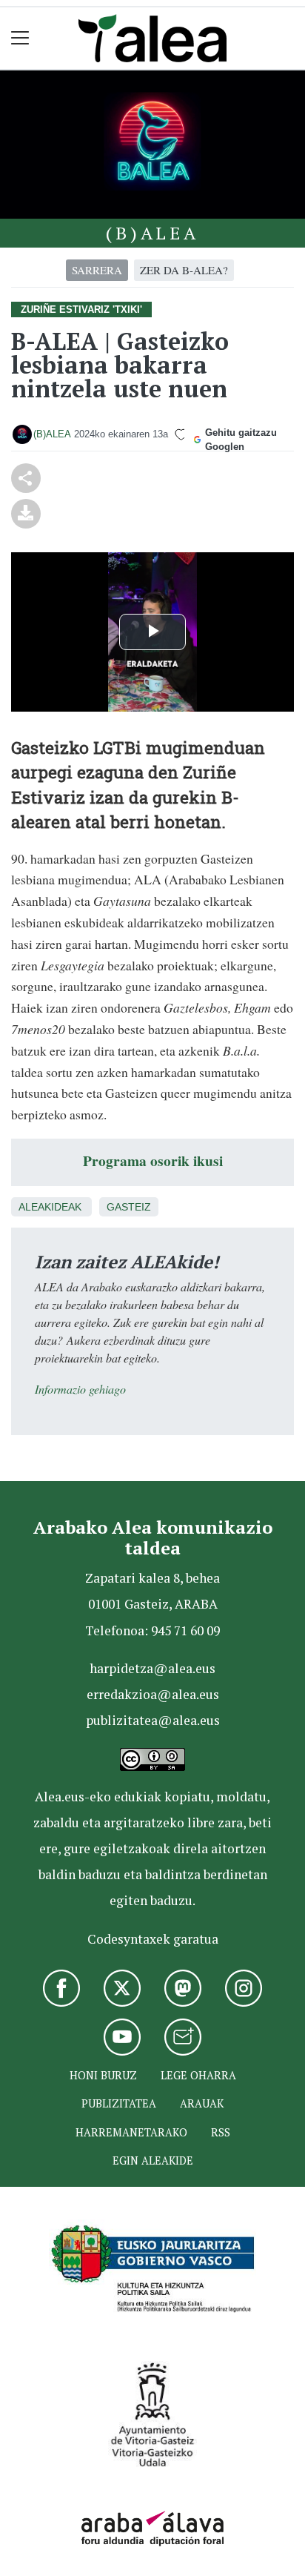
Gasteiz (129, 1207)
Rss (221, 2132)
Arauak (202, 2103)
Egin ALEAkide (153, 2161)
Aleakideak (50, 1207)
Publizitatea (119, 2103)
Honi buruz (103, 2075)
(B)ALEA (152, 233)
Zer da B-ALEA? (184, 270)
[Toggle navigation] (20, 38)
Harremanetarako (131, 2132)
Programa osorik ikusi (153, 1160)
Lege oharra (198, 2075)
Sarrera (97, 270)
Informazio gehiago (80, 1389)
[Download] (26, 511)
